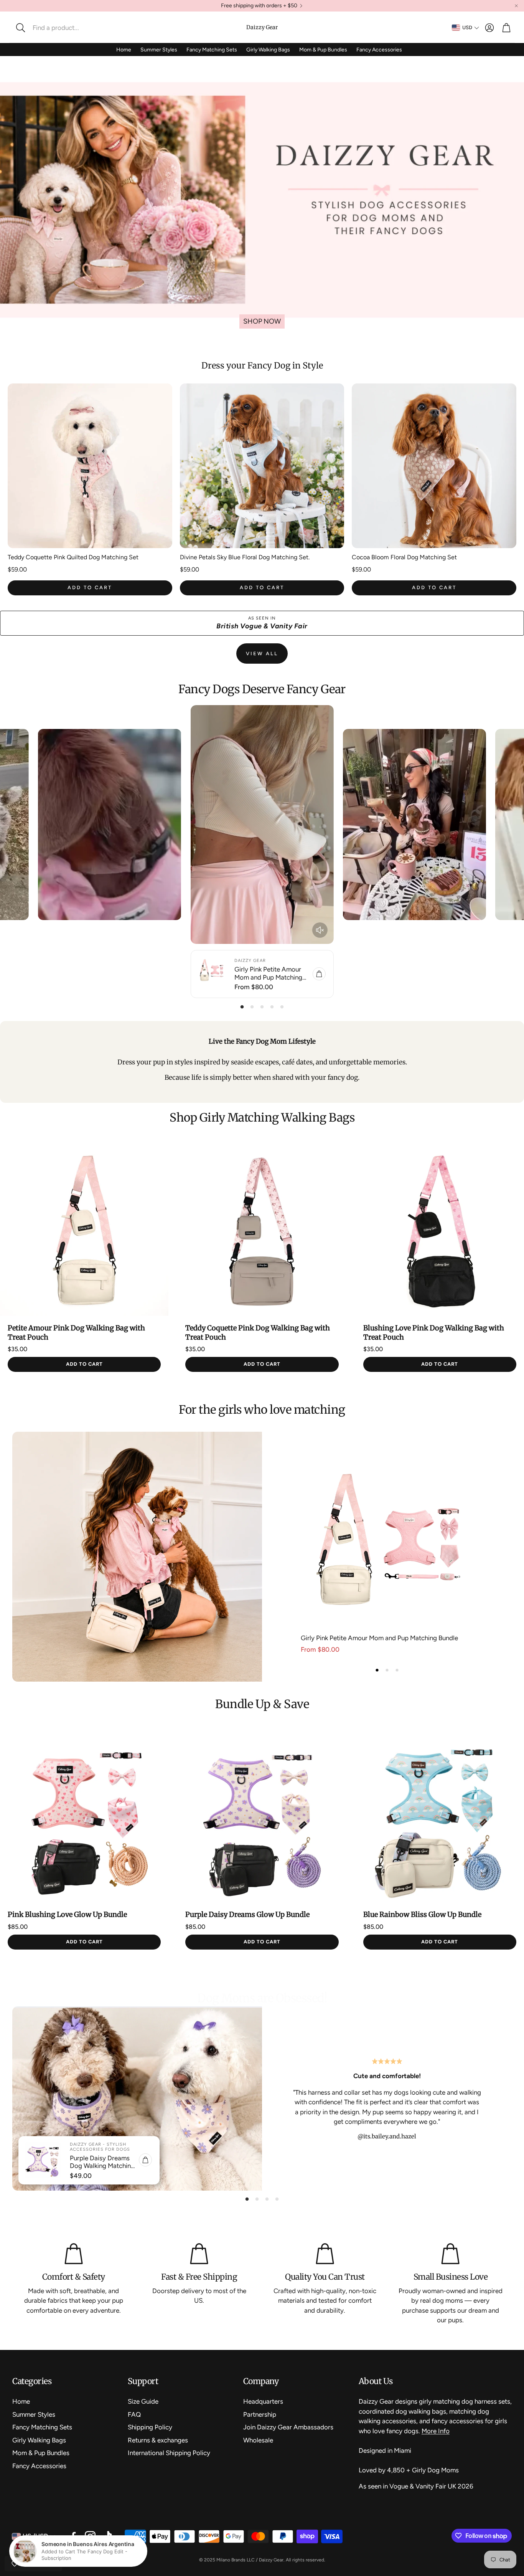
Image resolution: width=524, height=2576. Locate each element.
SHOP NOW (262, 321)
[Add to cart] (319, 974)
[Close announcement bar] (516, 6)
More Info (436, 2431)
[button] (63, 28)
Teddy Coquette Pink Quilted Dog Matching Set (73, 557)
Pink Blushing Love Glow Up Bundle (67, 1914)
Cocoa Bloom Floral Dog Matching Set (404, 557)
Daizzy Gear (262, 27)
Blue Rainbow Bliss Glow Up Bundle (422, 1914)
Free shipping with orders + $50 (259, 6)
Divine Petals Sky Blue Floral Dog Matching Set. (245, 557)
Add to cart (90, 587)
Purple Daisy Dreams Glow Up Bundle (247, 1914)
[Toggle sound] (320, 930)
